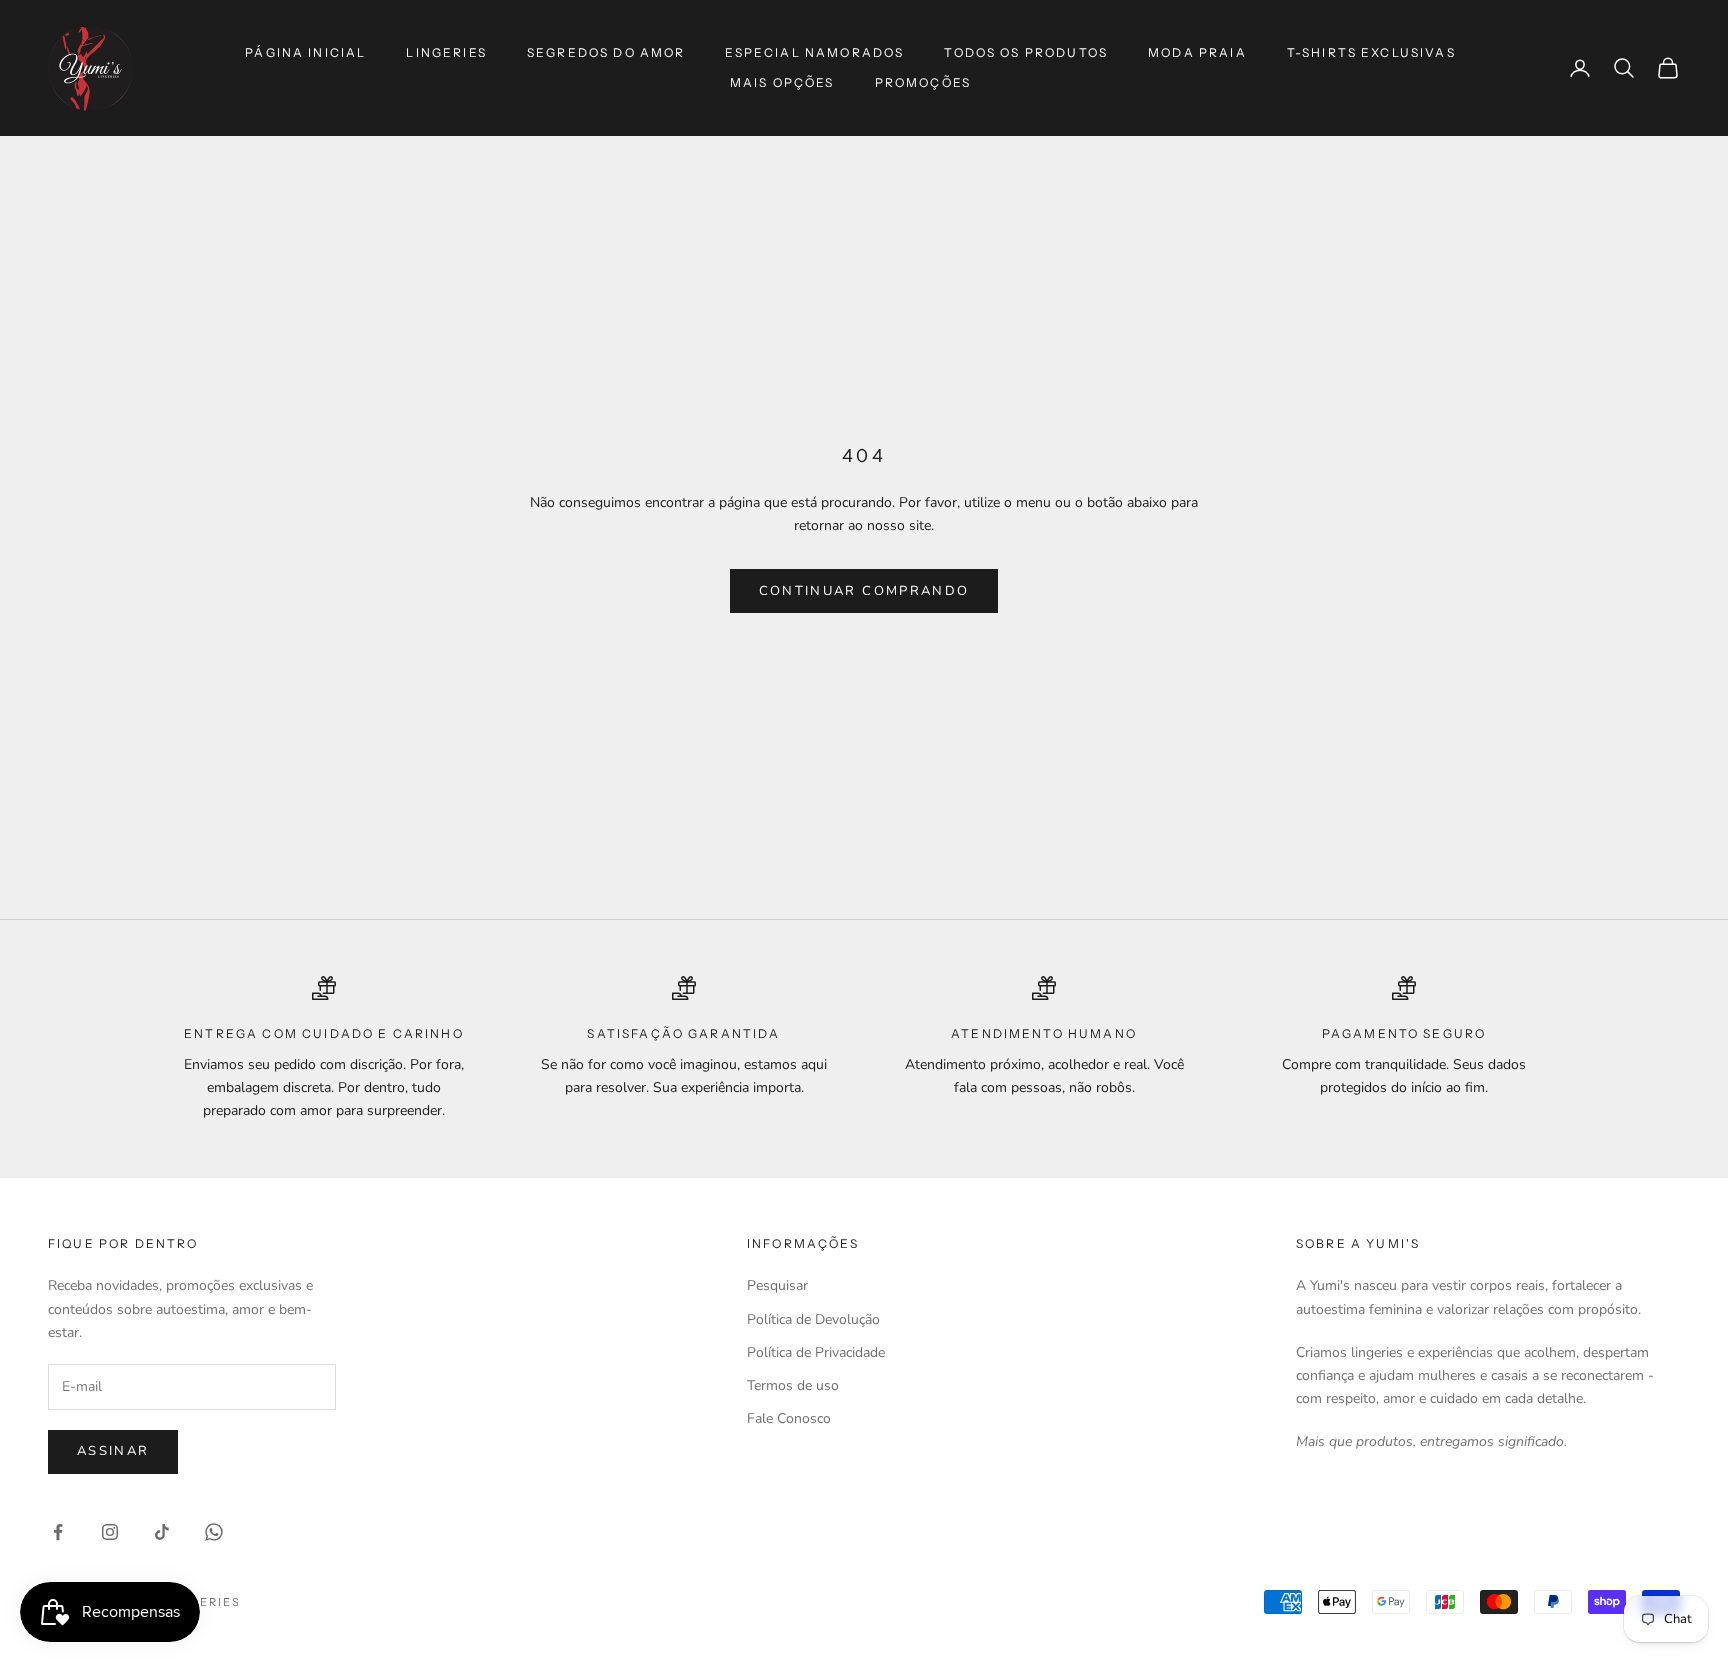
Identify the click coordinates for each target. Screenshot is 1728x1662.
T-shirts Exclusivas (1371, 52)
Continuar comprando (864, 591)
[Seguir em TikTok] (162, 1532)
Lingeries (446, 52)
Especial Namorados (814, 52)
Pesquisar (777, 1285)
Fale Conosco (789, 1418)
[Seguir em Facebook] (58, 1532)
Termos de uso (793, 1385)
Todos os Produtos (1026, 52)
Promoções (923, 82)
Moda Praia (1197, 52)
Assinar (113, 1451)
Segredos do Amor (606, 52)
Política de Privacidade (816, 1352)
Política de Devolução (813, 1319)
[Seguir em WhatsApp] (214, 1532)
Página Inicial (305, 52)
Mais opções (782, 82)
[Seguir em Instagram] (110, 1532)
